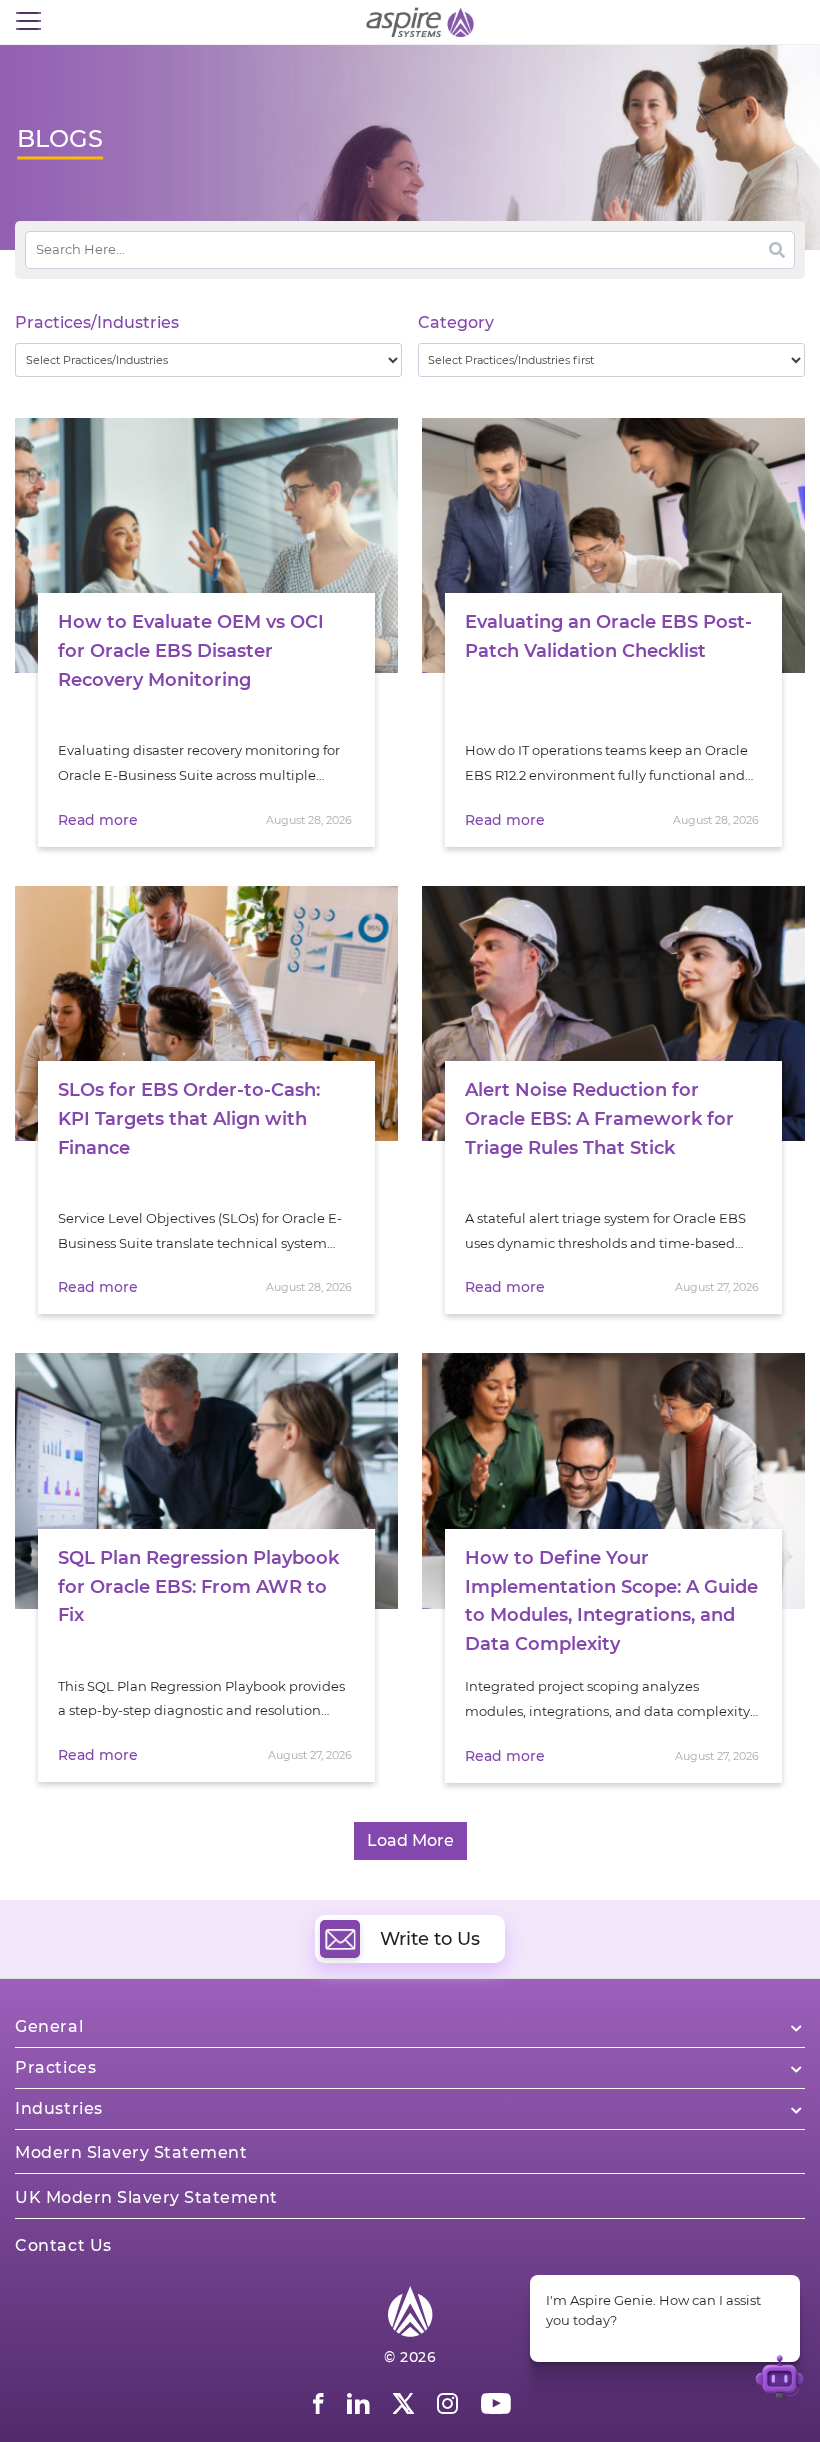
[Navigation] (28, 21)
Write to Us (430, 1939)
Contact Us (63, 2245)
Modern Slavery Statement (131, 2152)
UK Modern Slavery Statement (146, 2197)
